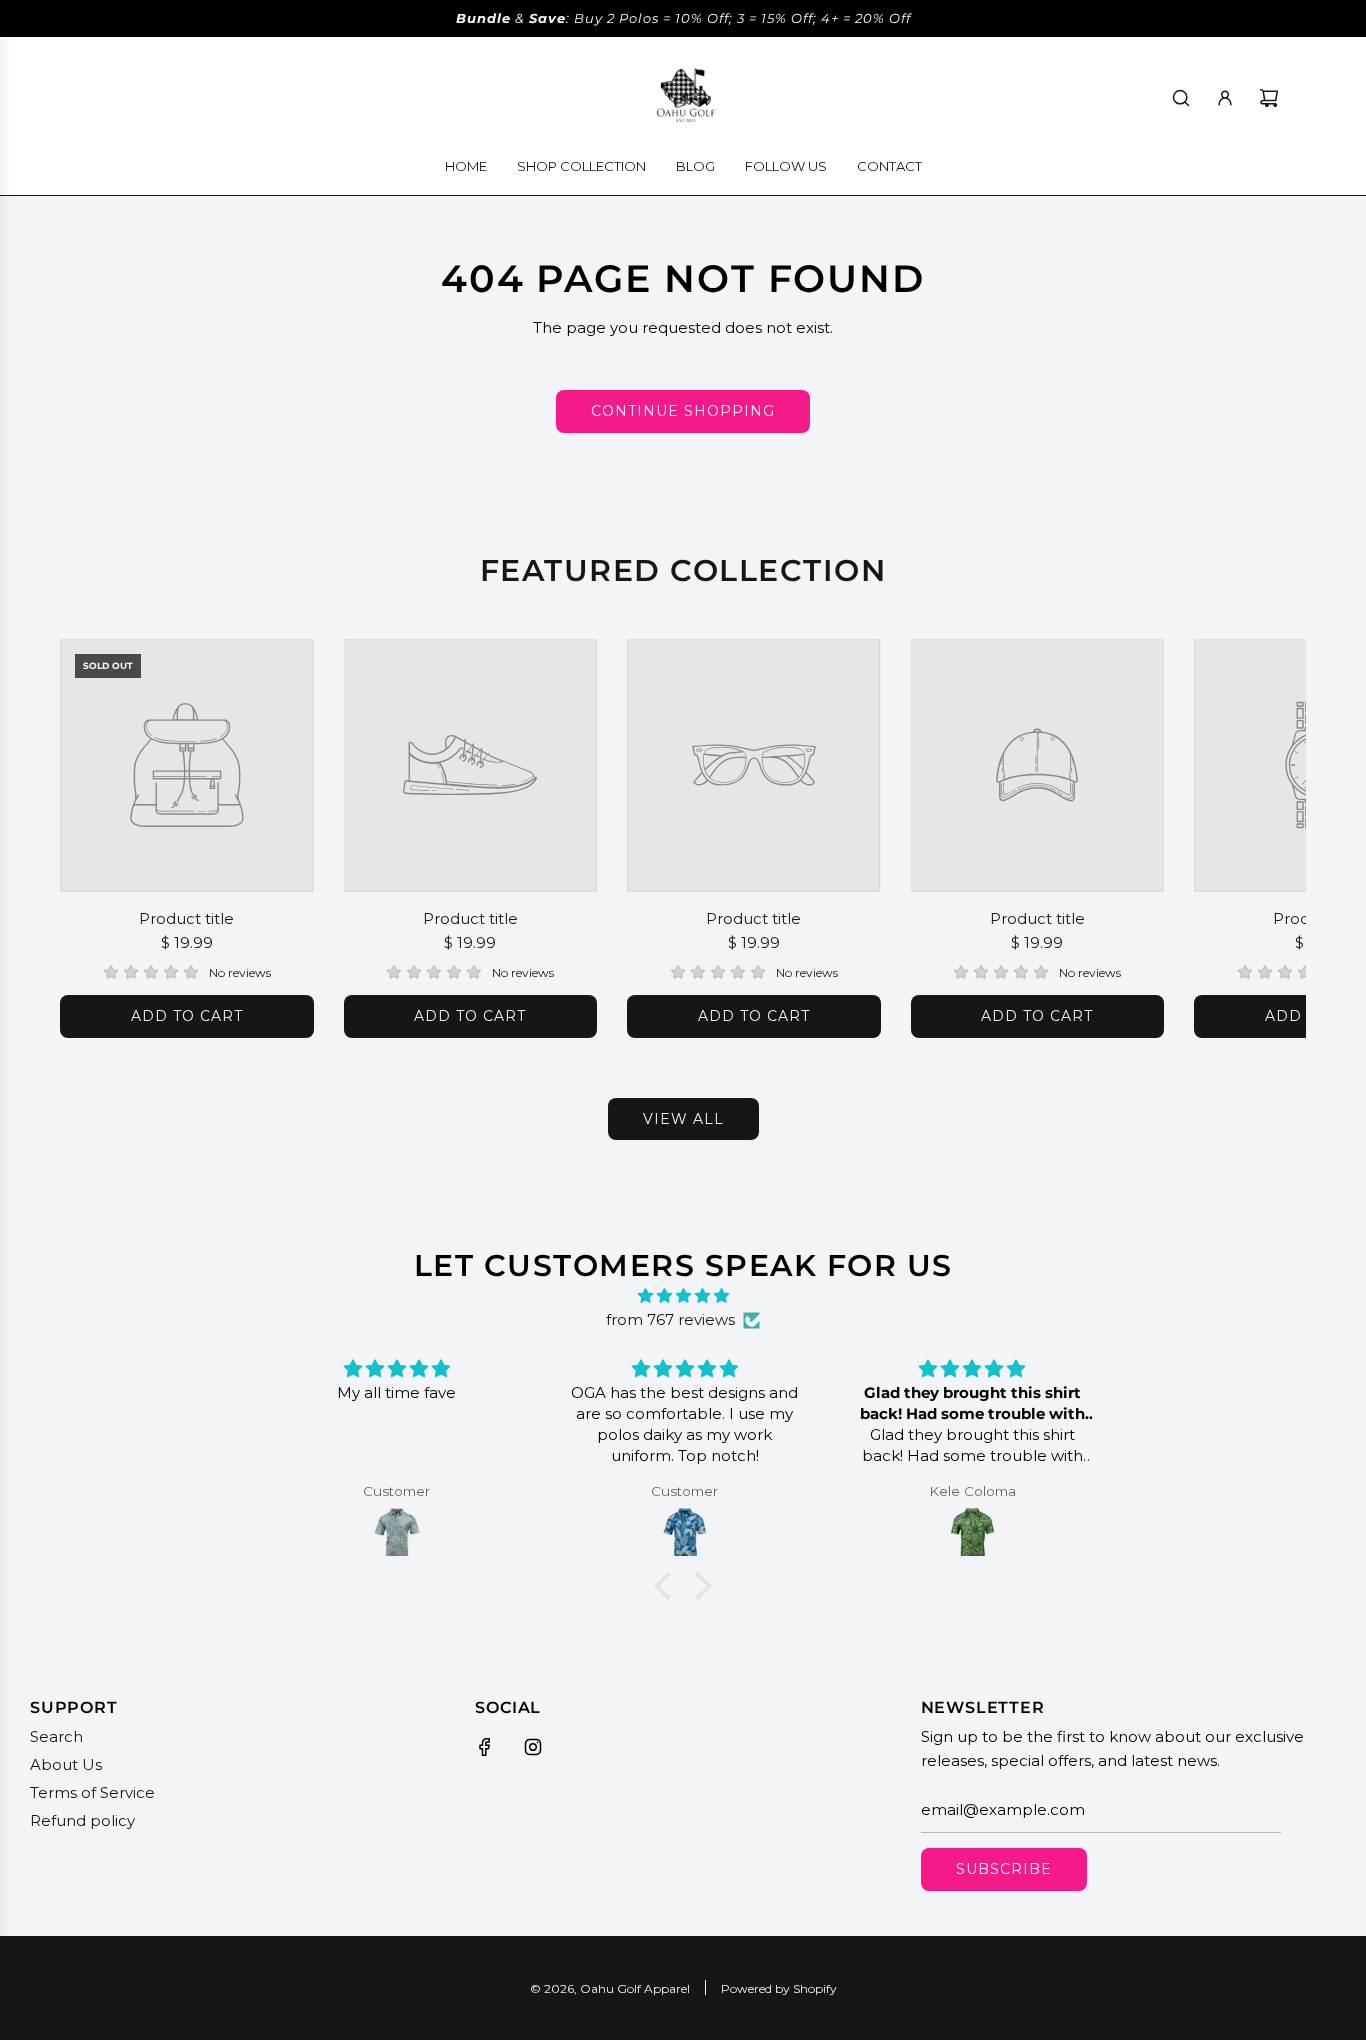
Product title (186, 918)
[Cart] (1269, 98)
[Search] (1181, 98)
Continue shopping (683, 411)
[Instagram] (533, 1747)
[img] (683, 1296)
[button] (97, 838)
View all (683, 1119)
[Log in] (1225, 98)
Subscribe (1004, 1869)
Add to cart (187, 1016)
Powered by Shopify (779, 1988)
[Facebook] (485, 1747)
